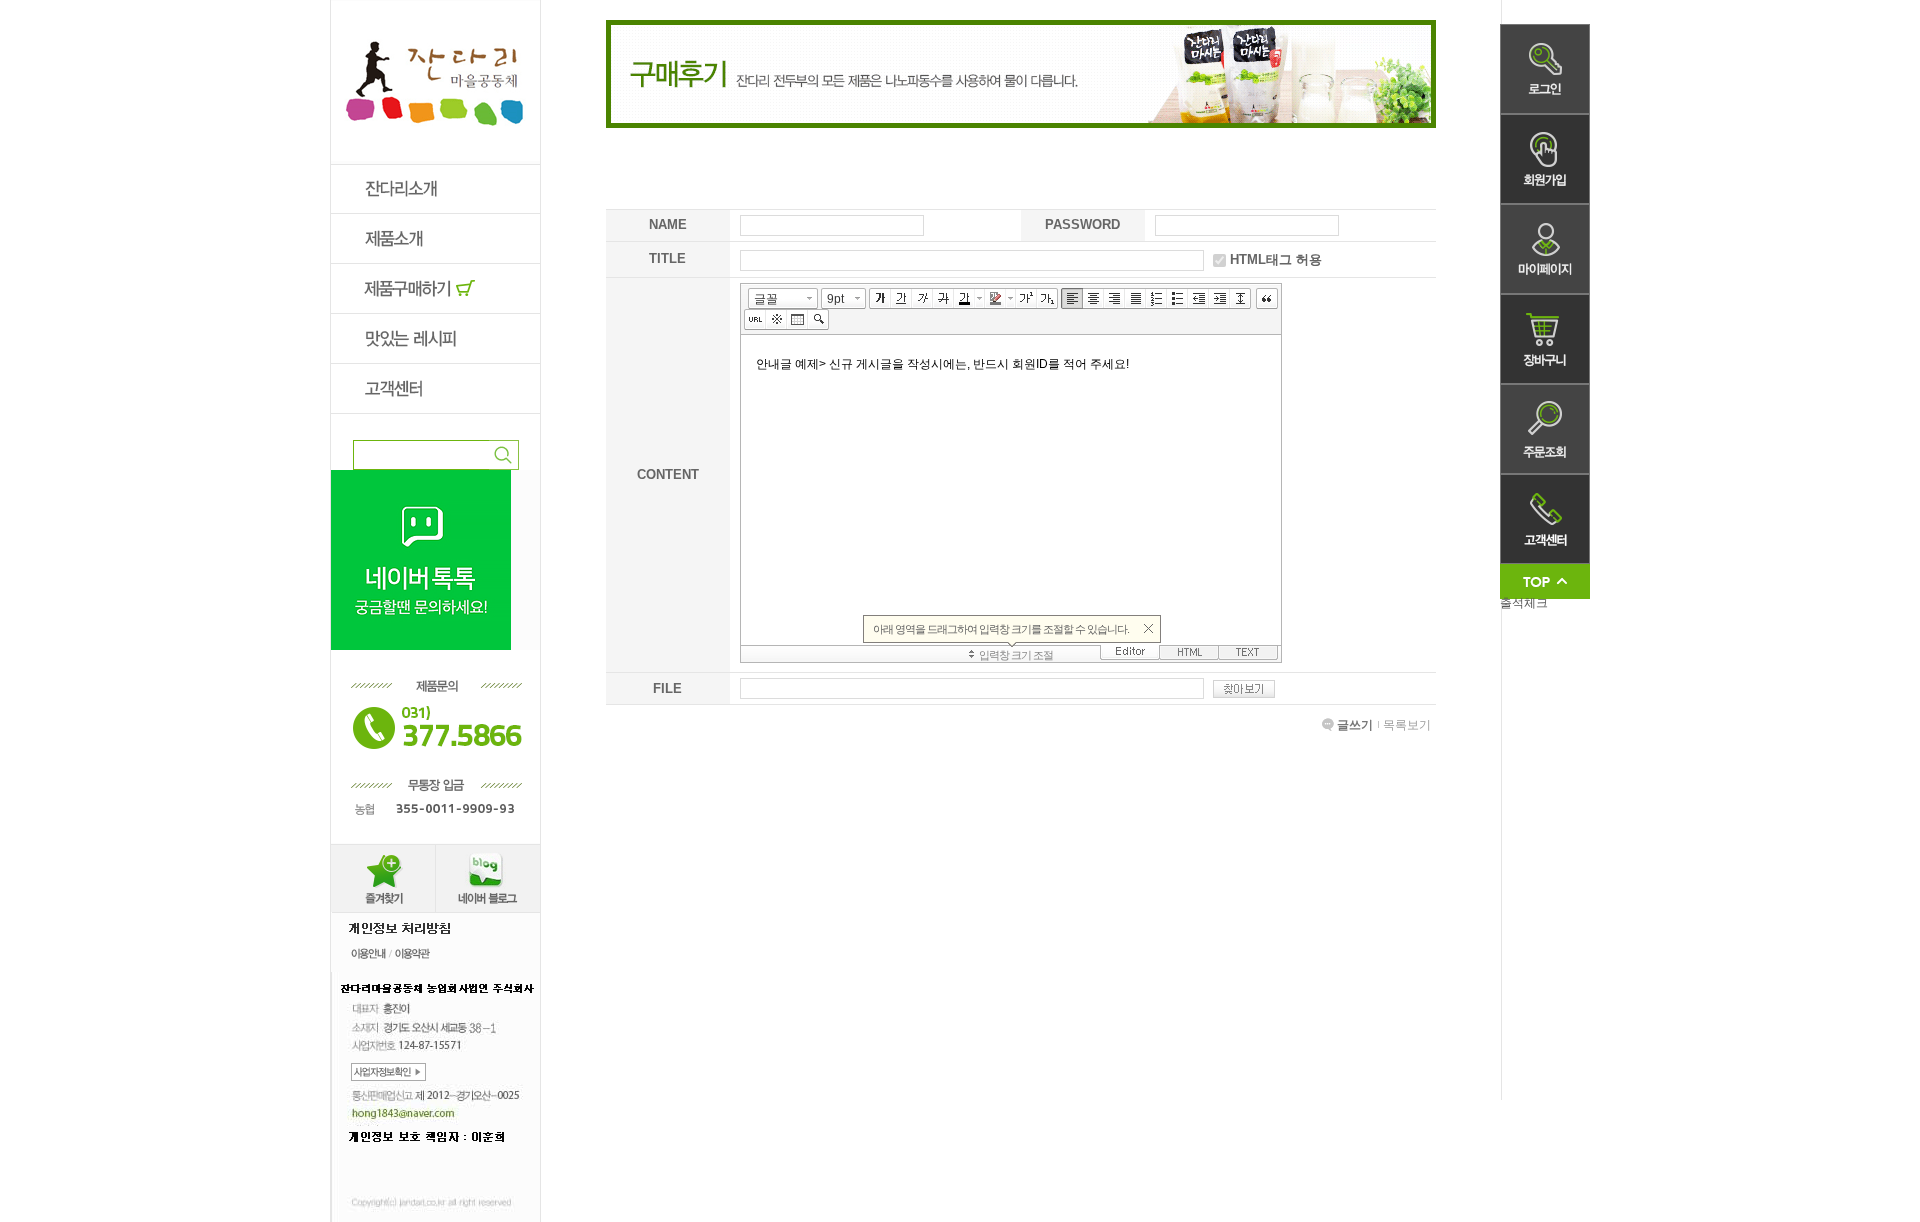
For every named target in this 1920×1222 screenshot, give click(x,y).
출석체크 (1524, 603)
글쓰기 (1355, 725)
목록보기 (1407, 725)
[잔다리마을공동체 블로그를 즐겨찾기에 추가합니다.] (383, 851)
